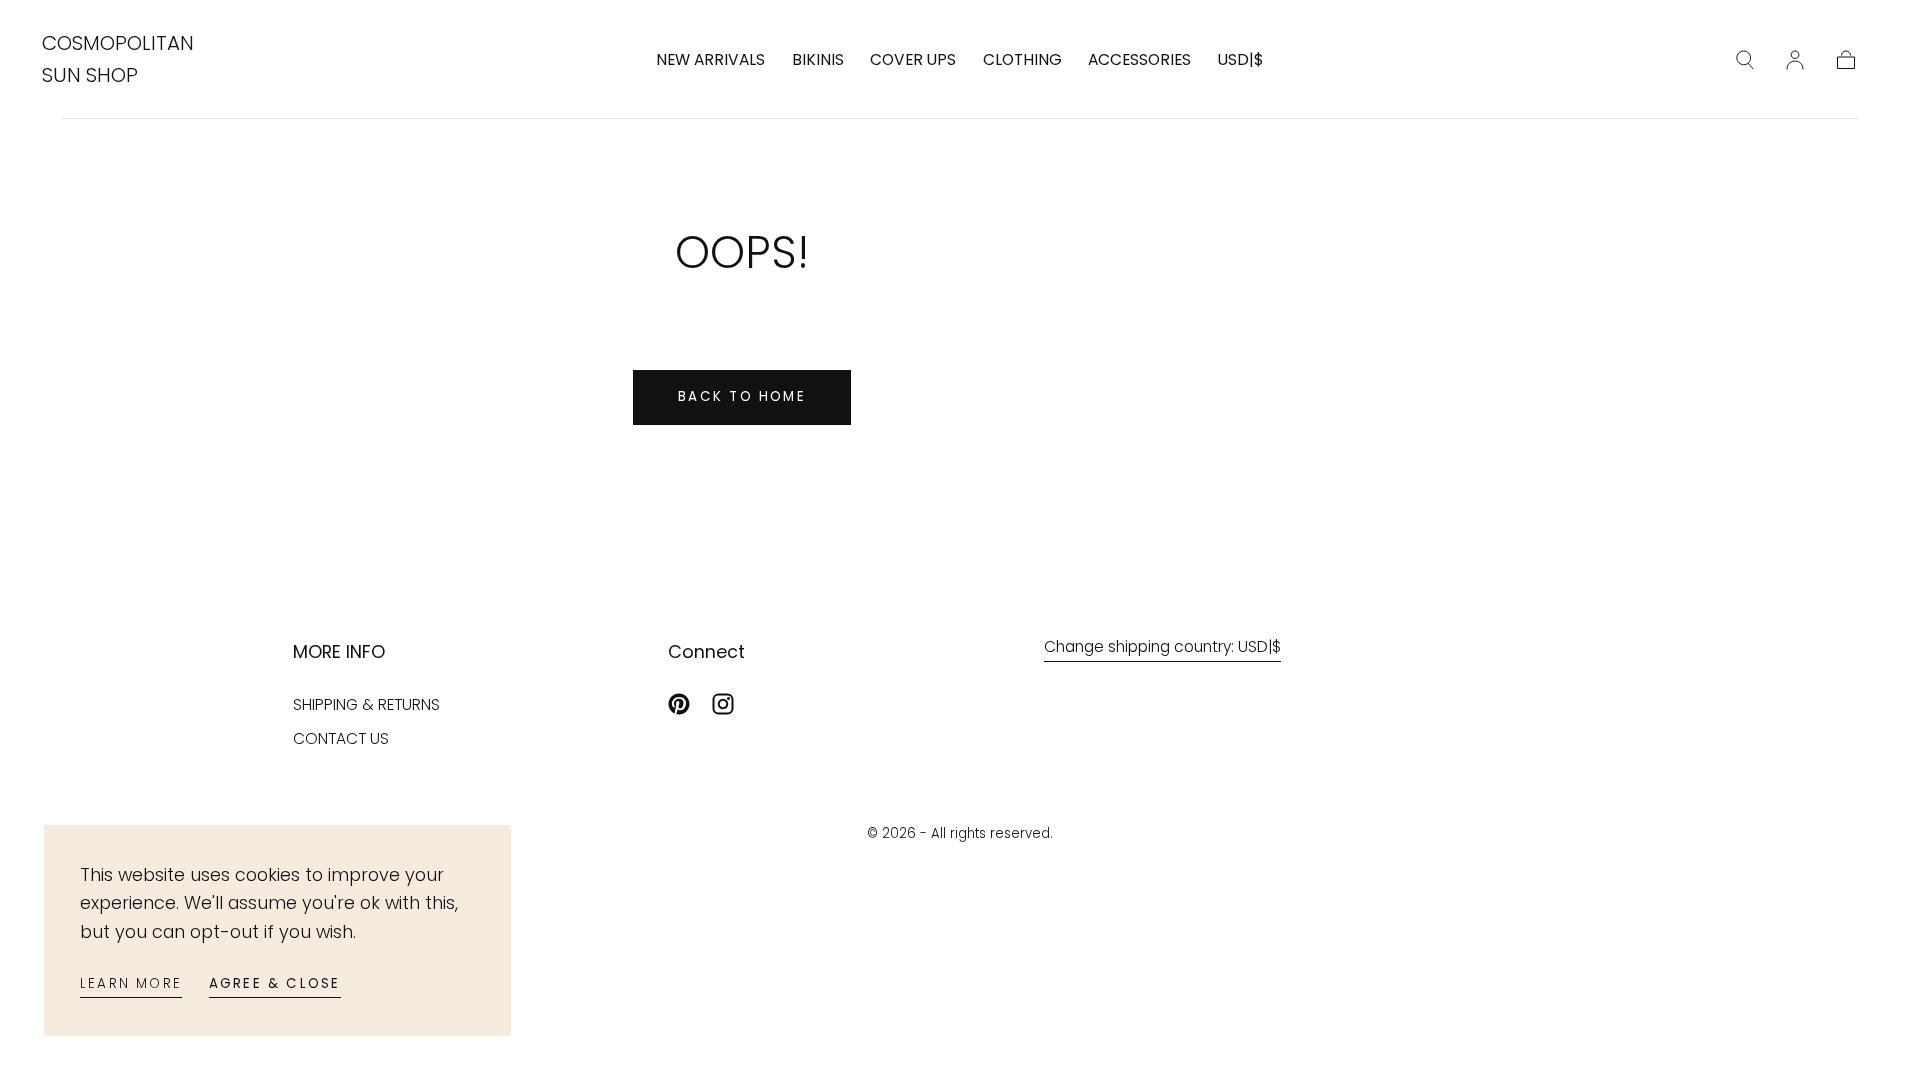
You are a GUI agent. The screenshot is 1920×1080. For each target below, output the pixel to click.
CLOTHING (1022, 60)
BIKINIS (818, 60)
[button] (1241, 64)
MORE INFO (339, 651)
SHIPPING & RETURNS (366, 704)
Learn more (131, 983)
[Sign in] (1795, 60)
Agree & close (275, 983)
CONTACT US (341, 738)
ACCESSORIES (1139, 60)
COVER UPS (913, 60)
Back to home (742, 396)
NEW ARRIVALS (710, 60)
